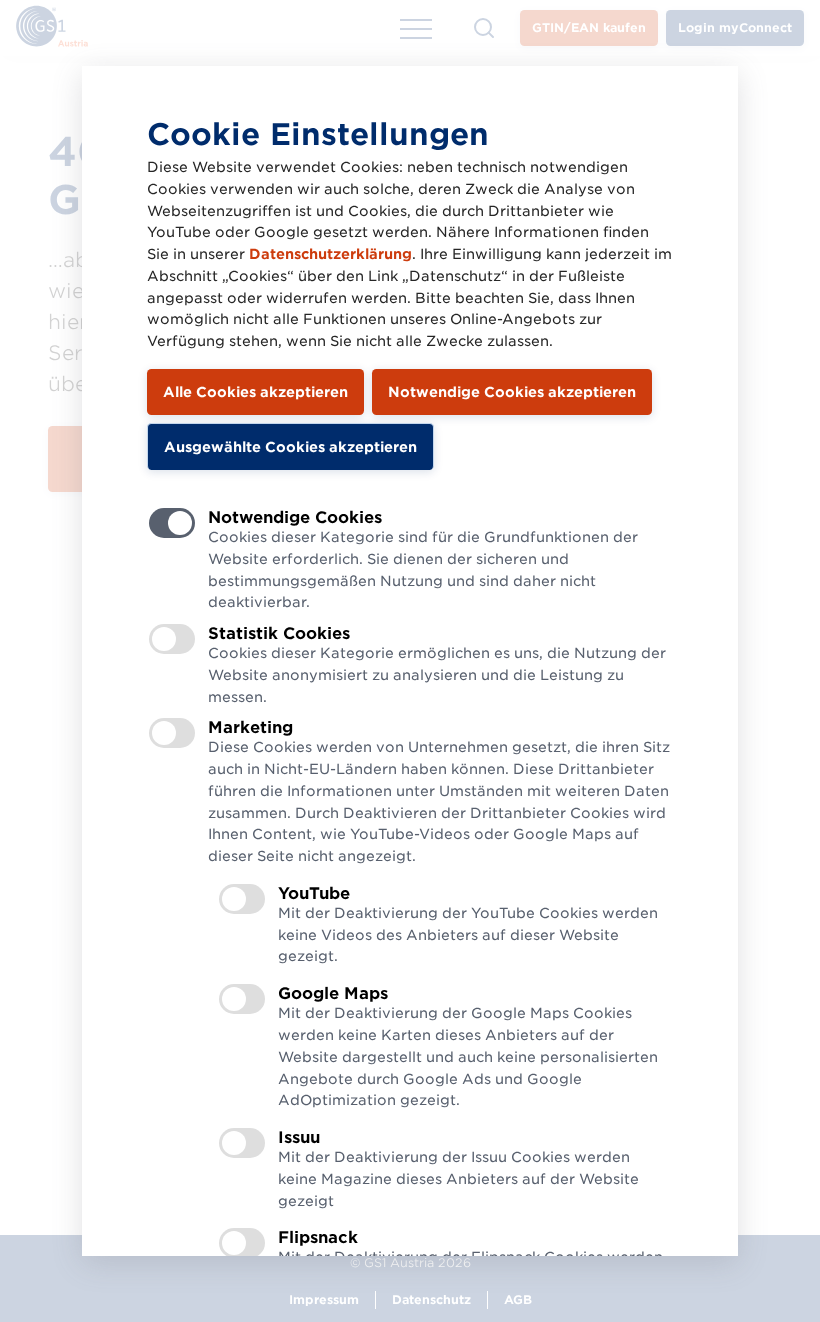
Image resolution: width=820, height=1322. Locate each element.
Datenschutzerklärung (330, 254)
